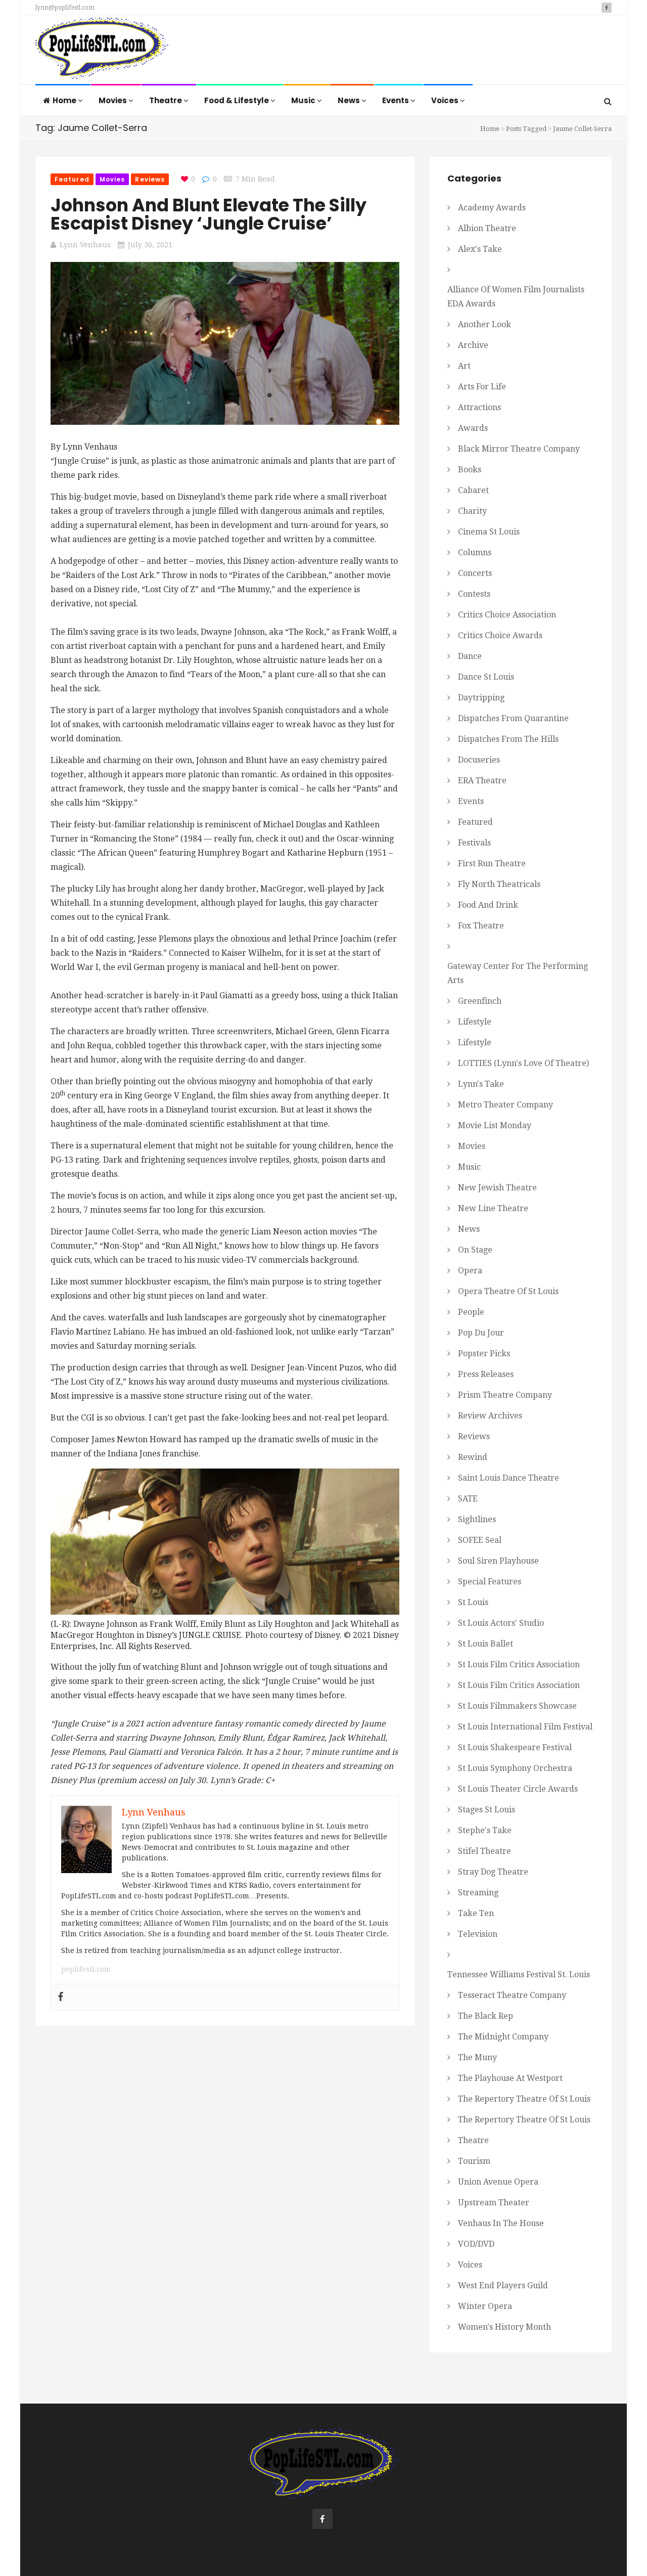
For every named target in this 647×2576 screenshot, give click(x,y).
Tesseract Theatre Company (512, 1995)
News (350, 100)
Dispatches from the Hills (508, 739)
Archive (473, 345)
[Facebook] (61, 1997)
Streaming (478, 1893)
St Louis (473, 1602)
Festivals (474, 843)
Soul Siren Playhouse (498, 1561)
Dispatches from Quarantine (513, 718)
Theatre (166, 100)
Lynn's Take (481, 1084)
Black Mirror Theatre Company (519, 449)
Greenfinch (480, 1001)
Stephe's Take (485, 1830)
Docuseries (479, 760)
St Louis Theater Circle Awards (518, 1789)
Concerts (475, 573)
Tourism (474, 2161)
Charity (472, 511)
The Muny (477, 2057)
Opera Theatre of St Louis (508, 1291)
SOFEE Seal (480, 1540)
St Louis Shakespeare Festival (515, 1747)
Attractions (479, 407)
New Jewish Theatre (497, 1188)
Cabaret (473, 490)
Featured (72, 179)
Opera (470, 1271)
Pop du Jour (481, 1333)
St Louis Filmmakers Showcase (517, 1706)
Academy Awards (492, 208)
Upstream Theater (494, 2203)
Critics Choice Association (507, 615)
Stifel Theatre (484, 1851)
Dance (470, 656)
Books (470, 470)
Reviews (150, 179)
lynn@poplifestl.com (65, 8)
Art (464, 366)
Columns (475, 552)
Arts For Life (482, 387)
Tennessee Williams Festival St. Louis (519, 1974)
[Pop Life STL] (102, 51)
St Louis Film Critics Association (519, 1664)
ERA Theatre (482, 781)
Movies (113, 100)
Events (396, 100)
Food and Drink (488, 905)
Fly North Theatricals (499, 884)
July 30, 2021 (150, 245)
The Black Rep (486, 2016)
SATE (468, 1499)
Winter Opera (485, 2306)
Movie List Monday (495, 1125)
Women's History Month (504, 2327)
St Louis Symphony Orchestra (515, 1768)
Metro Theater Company (505, 1105)
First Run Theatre (492, 863)
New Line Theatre (493, 1208)
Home (65, 100)
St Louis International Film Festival (525, 1727)
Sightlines (477, 1519)
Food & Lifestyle (237, 100)
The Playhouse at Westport (510, 2078)
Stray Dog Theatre (493, 1872)
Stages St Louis (487, 1810)
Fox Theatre (481, 926)
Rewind (473, 1457)
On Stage (475, 1250)
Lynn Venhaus (85, 245)
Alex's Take (480, 249)
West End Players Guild (503, 2285)
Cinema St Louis (489, 532)
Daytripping (481, 698)
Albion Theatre (487, 228)
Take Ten (476, 1913)
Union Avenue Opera (498, 2182)
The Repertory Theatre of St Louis (524, 2099)
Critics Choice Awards (500, 635)
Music (304, 100)
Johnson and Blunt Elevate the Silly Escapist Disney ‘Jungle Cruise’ (209, 214)
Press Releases (486, 1374)
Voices (446, 100)
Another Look (484, 324)
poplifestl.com (86, 1969)
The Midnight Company (503, 2037)
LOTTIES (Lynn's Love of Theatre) (523, 1063)
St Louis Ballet (486, 1644)
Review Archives (490, 1416)
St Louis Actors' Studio (501, 1623)
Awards (473, 428)
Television (478, 1934)
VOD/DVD (476, 2244)
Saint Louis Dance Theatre (509, 1478)
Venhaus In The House (501, 2223)
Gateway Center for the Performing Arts (518, 973)
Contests (474, 594)
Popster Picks (484, 1353)
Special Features (490, 1582)
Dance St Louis (486, 677)
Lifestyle (475, 1022)
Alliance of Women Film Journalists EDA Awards (516, 297)
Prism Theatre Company (505, 1395)
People (471, 1312)
